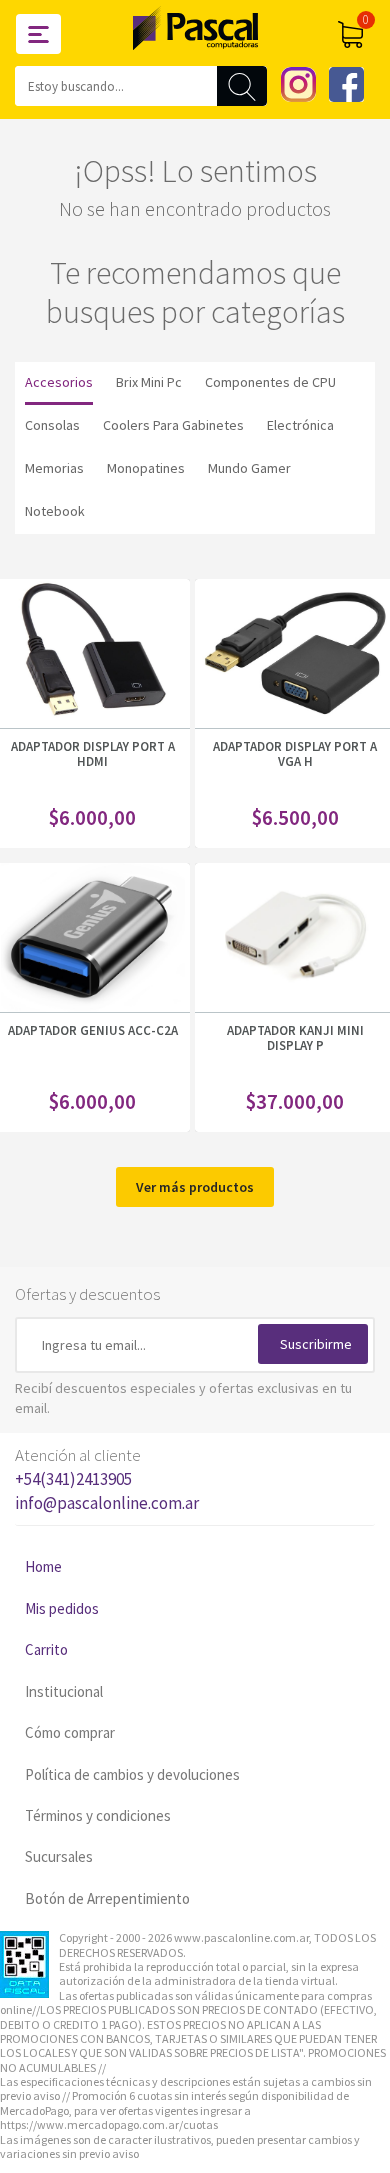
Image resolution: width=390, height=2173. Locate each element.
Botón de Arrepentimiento (107, 1898)
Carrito (46, 1649)
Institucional (64, 1691)
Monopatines (146, 468)
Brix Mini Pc (149, 382)
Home (43, 1566)
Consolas (52, 425)
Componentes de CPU (270, 382)
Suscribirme (316, 1344)
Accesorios (59, 382)
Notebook (55, 511)
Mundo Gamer (249, 468)
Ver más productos (195, 1187)
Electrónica (300, 425)
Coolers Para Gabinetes (173, 425)
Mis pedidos (62, 1608)
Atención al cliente (107, 1479)
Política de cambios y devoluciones (132, 1774)
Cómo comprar (70, 1732)
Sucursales (59, 1856)
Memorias (54, 468)
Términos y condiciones (98, 1815)
